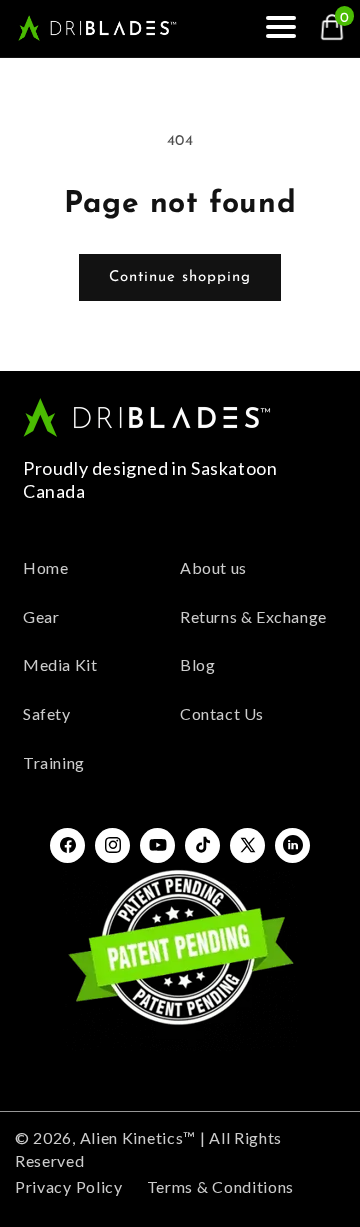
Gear (41, 616)
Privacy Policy (69, 1186)
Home (45, 567)
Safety (47, 713)
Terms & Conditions (221, 1186)
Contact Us (222, 713)
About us (213, 567)
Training (54, 762)
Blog (197, 664)
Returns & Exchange (253, 616)
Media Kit (60, 664)
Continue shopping (180, 277)
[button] (288, 28)
